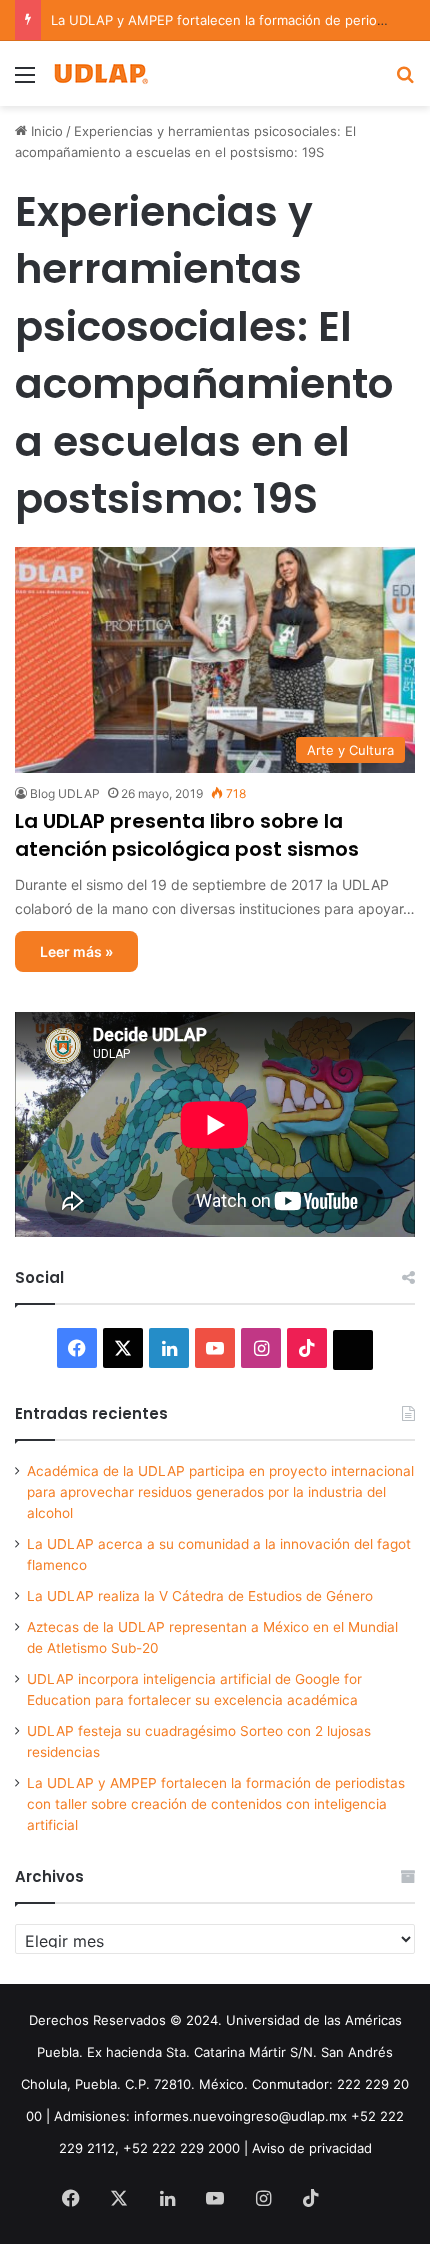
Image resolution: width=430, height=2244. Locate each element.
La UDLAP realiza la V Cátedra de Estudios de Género (200, 1596)
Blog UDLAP (65, 793)
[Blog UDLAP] (100, 73)
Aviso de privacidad (312, 2148)
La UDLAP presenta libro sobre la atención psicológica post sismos (187, 835)
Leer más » (76, 951)
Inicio (45, 131)
